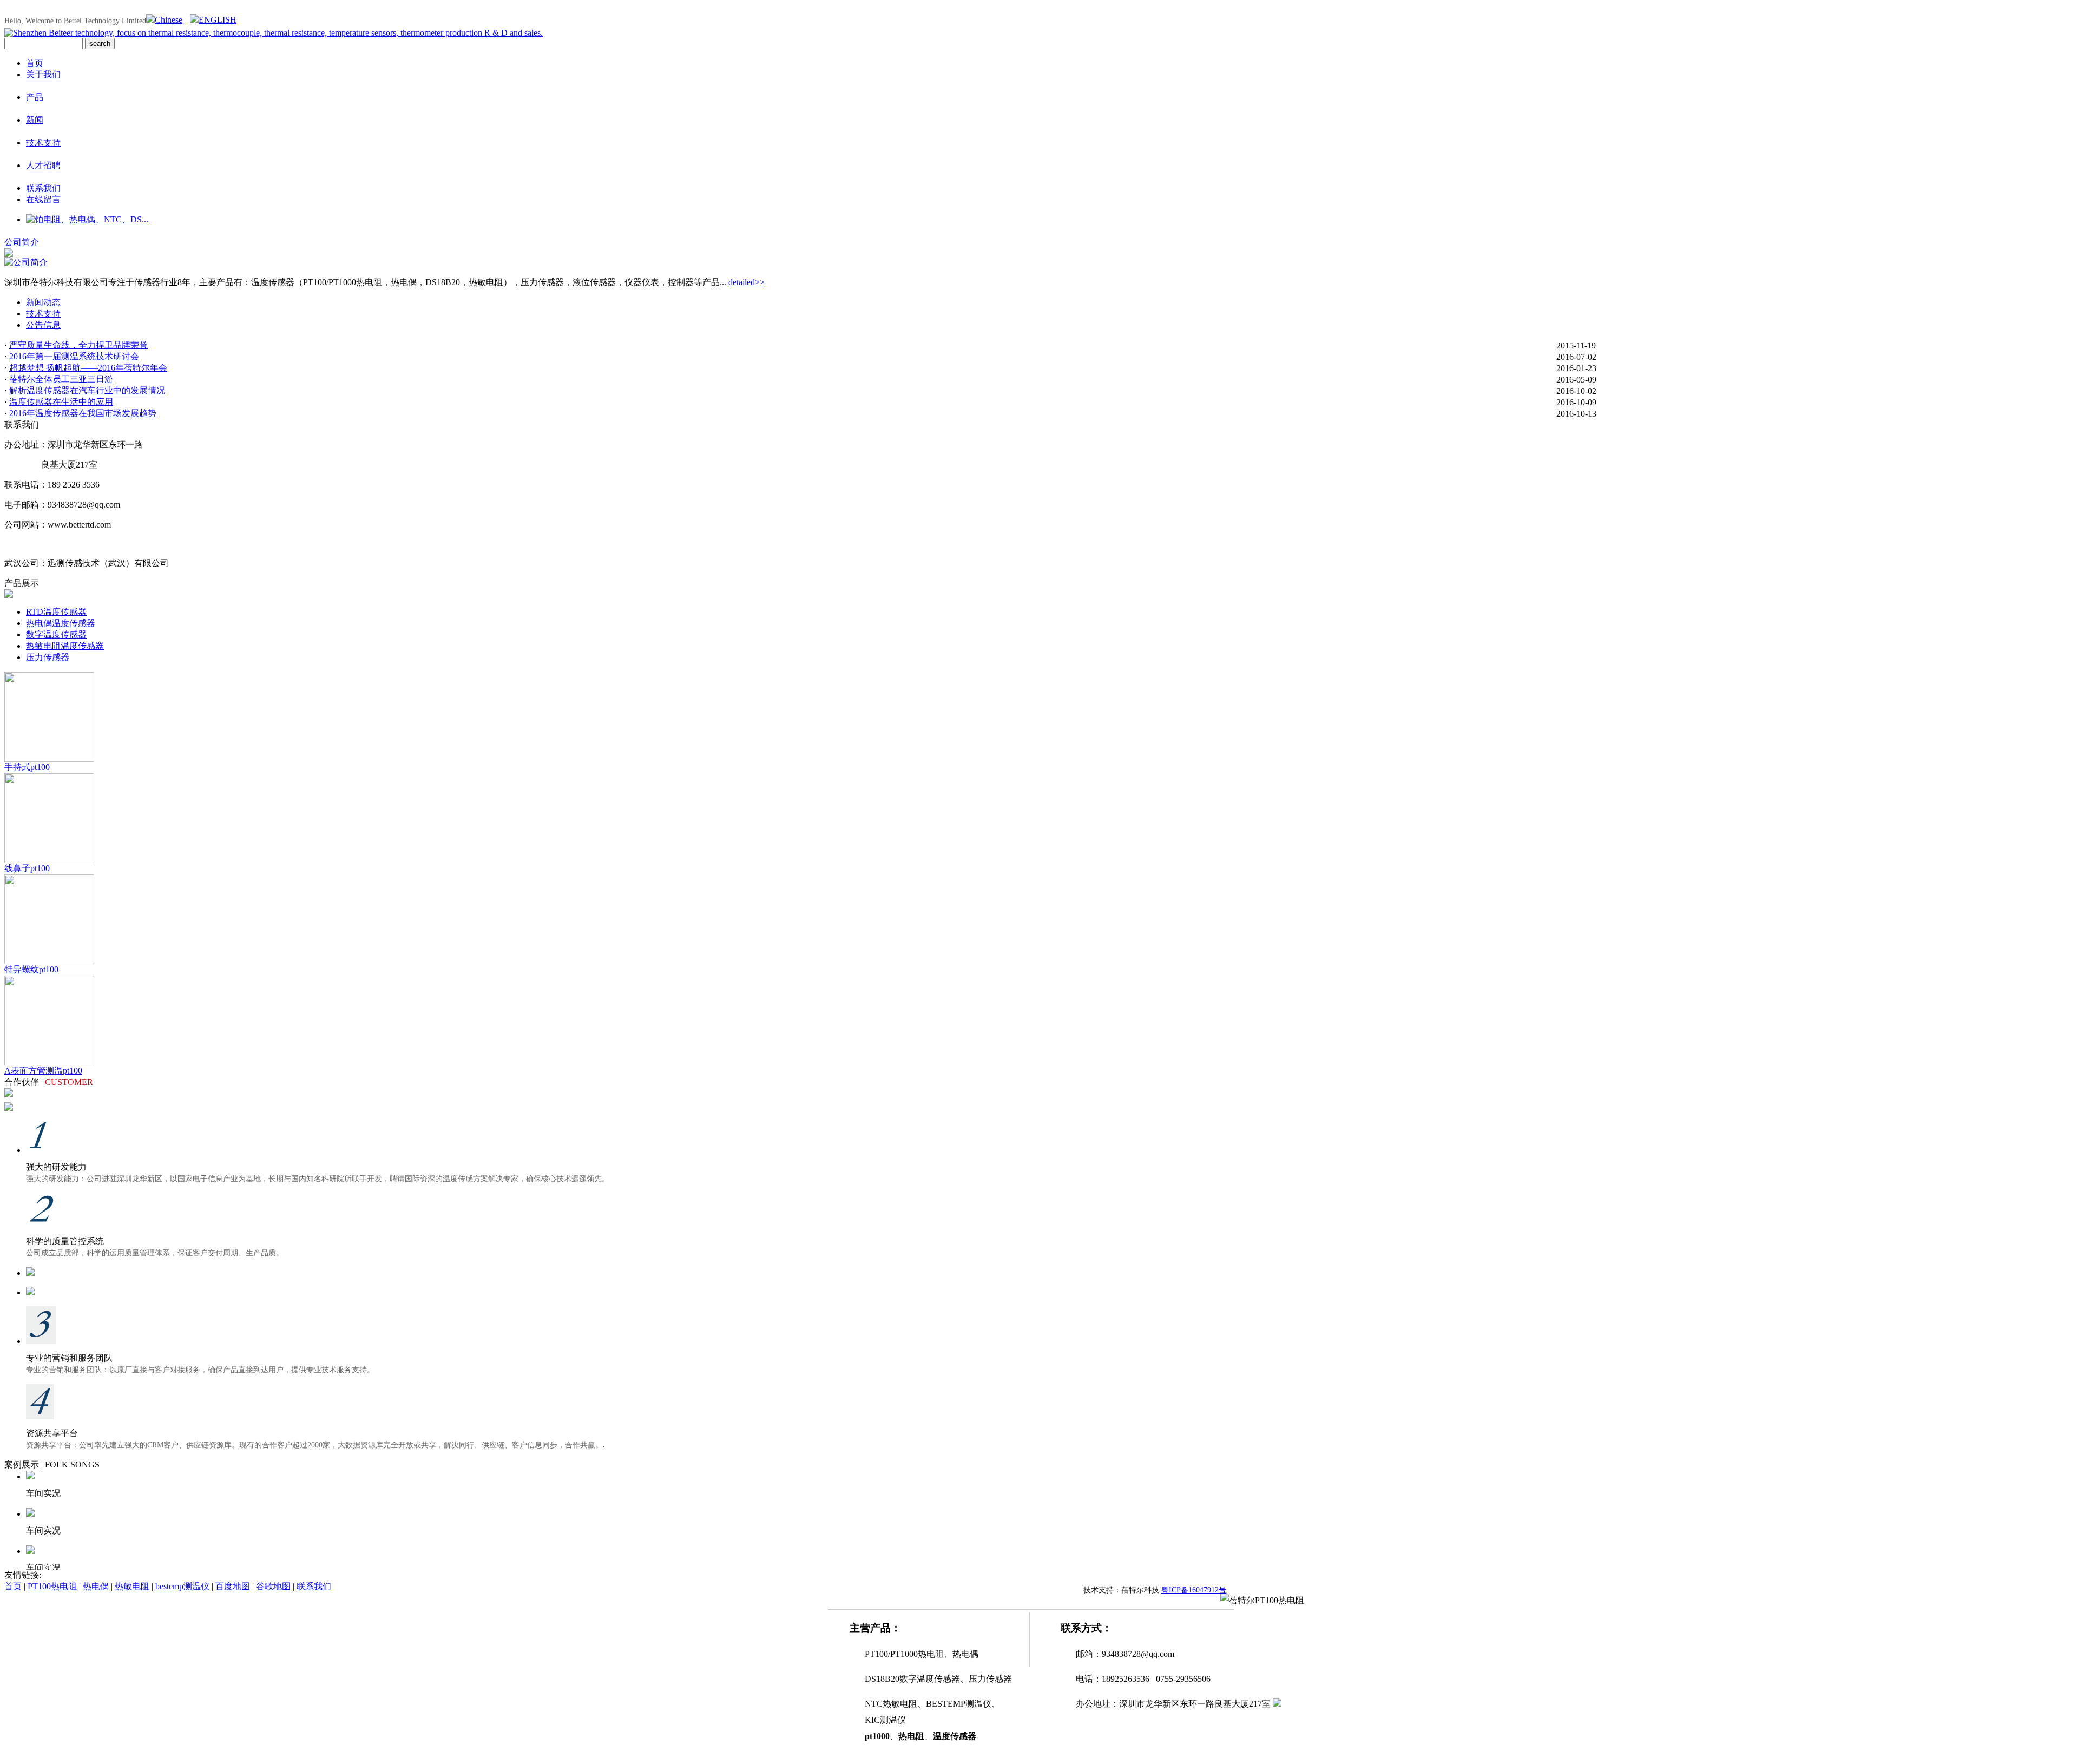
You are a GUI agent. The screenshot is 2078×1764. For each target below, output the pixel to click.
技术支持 (43, 143)
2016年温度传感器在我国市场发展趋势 (83, 413)
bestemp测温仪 (182, 1586)
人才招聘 (43, 165)
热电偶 (96, 1586)
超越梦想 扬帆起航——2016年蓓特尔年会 (88, 368)
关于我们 (43, 74)
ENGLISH (218, 20)
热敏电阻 (132, 1586)
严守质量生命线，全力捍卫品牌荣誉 (78, 345)
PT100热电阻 (52, 1586)
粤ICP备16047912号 (1194, 1590)
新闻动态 (43, 302)
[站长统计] (1277, 1704)
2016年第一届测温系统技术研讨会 (74, 356)
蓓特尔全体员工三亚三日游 (61, 379)
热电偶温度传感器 (61, 623)
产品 (35, 97)
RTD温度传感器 (56, 612)
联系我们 (43, 188)
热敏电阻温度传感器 (65, 646)
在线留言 (43, 199)
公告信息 (43, 325)
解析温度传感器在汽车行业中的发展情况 (87, 390)
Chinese (169, 20)
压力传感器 (48, 657)
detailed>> (747, 282)
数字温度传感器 (56, 634)
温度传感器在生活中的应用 (61, 402)
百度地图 (233, 1586)
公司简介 (22, 242)
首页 (35, 63)
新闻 (35, 120)
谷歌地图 (273, 1586)
